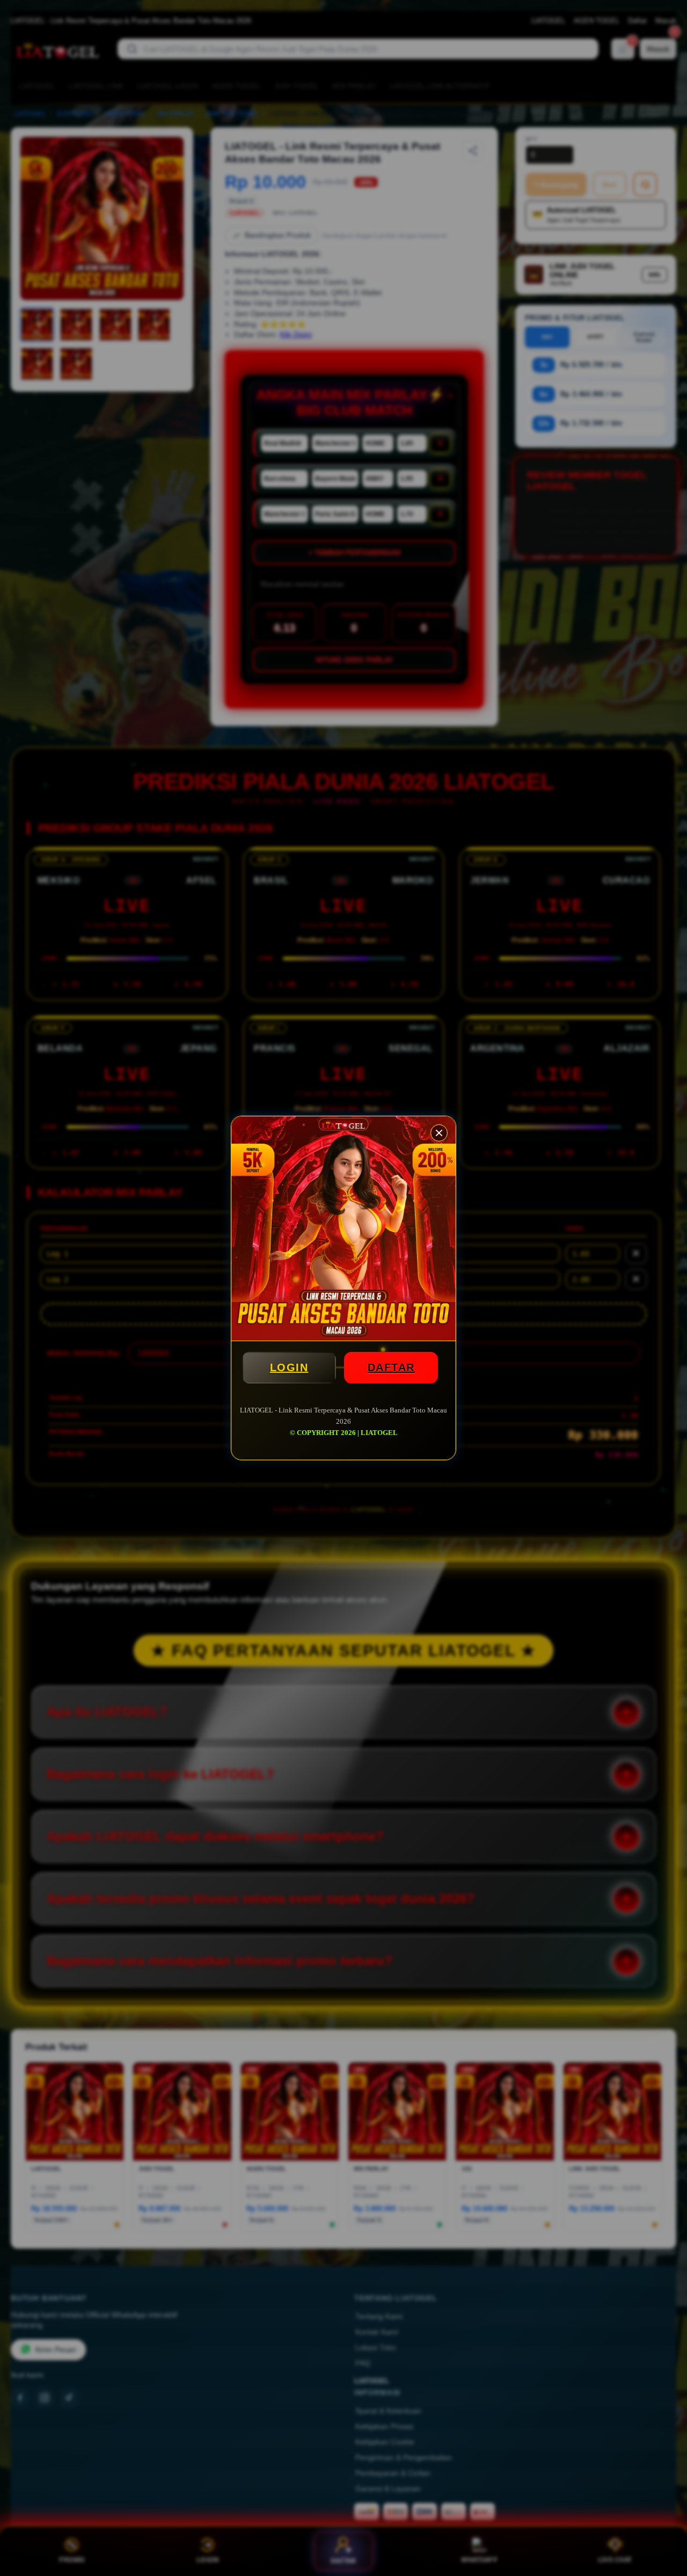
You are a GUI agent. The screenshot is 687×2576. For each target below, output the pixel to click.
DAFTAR (391, 1367)
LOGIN (289, 1367)
